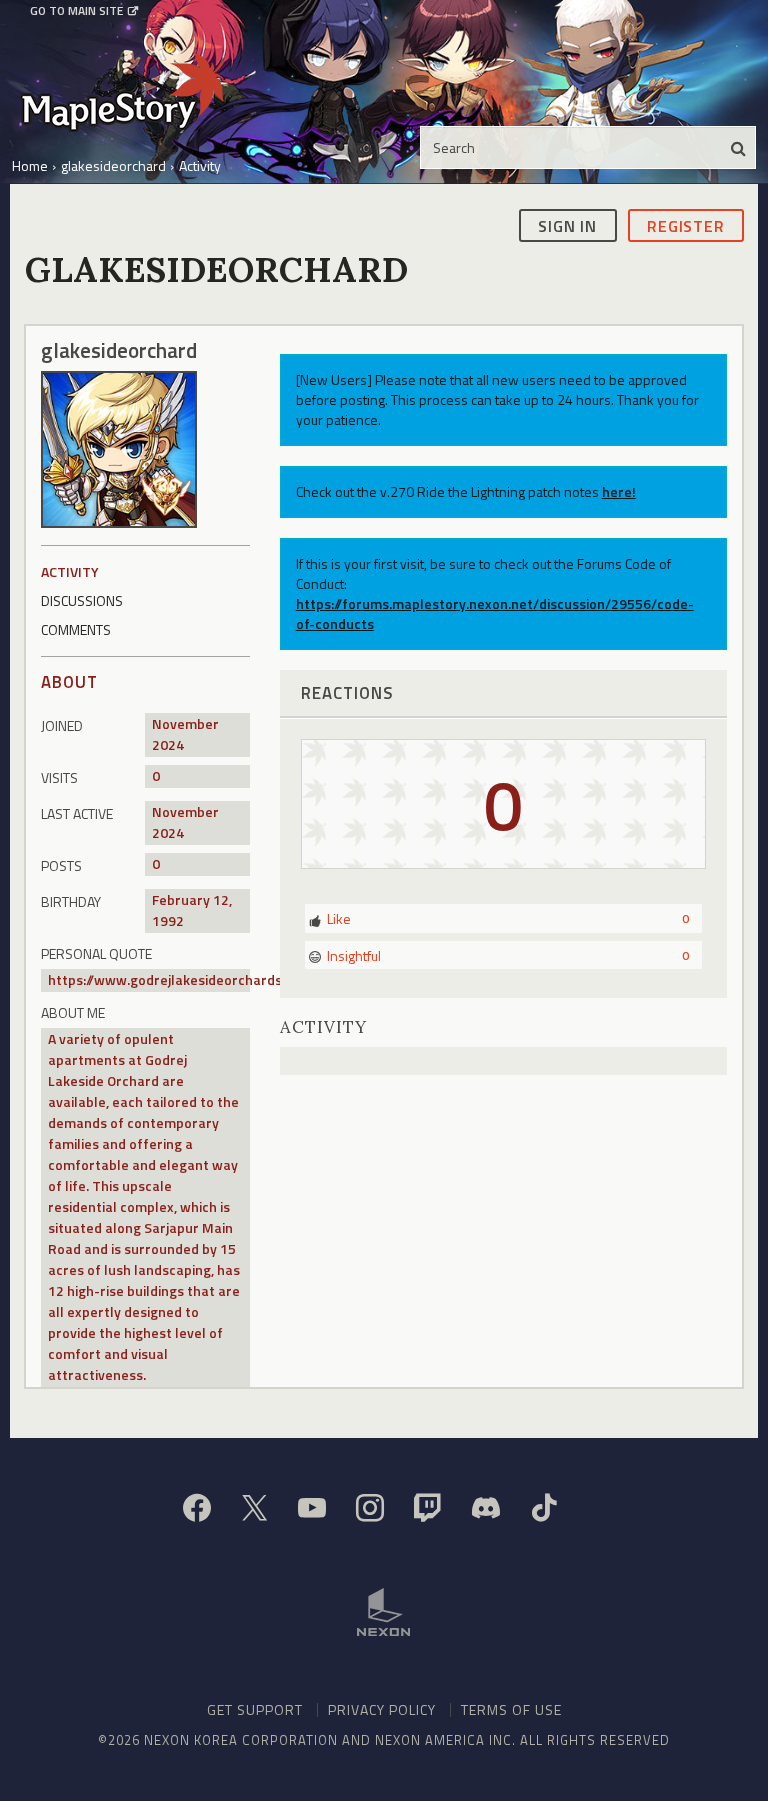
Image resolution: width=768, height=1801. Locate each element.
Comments (76, 629)
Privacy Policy (382, 1709)
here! (619, 491)
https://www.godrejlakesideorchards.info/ (182, 979)
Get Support (255, 1709)
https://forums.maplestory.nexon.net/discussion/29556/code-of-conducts (495, 613)
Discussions (82, 600)
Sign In (567, 226)
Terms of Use (511, 1709)
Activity (70, 571)
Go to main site (76, 11)
